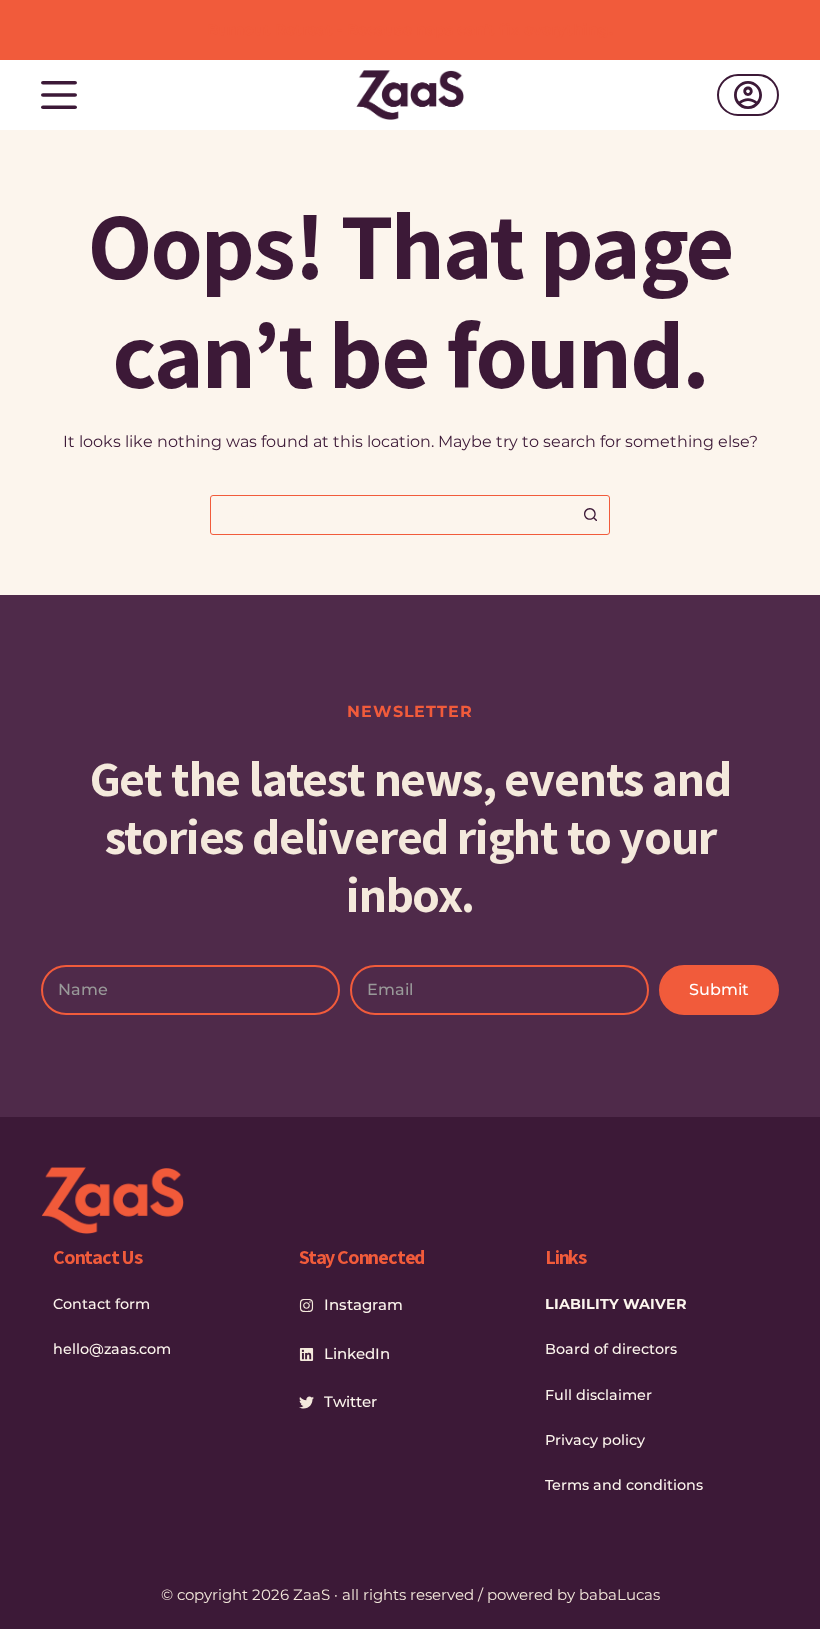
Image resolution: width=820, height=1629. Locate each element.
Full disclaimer (598, 1395)
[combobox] (391, 515)
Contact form (101, 1304)
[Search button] (590, 515)
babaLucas (619, 1594)
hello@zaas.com (112, 1349)
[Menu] (59, 95)
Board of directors (611, 1349)
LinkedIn (357, 1353)
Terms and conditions (624, 1485)
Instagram (363, 1304)
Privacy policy (595, 1440)
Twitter (350, 1401)
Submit (719, 989)
